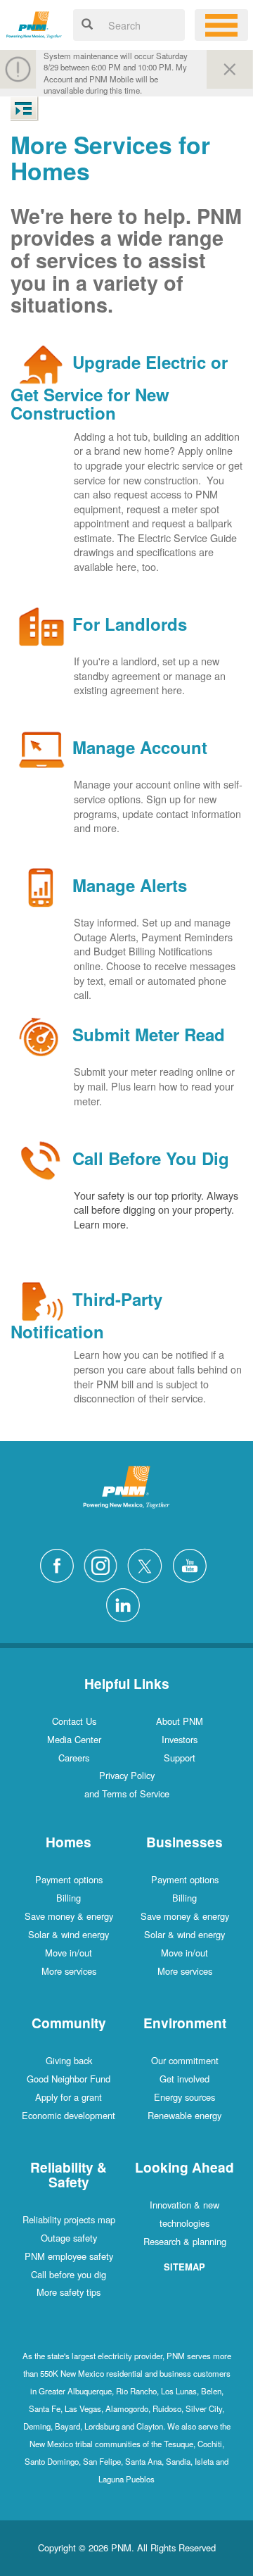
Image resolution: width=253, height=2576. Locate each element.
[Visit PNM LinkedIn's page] (126, 1603)
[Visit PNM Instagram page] (104, 1564)
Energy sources (184, 2097)
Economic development (69, 2115)
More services (69, 1971)
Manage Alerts (130, 886)
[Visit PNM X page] (149, 1564)
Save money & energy (69, 1916)
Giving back (69, 2060)
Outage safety (69, 2238)
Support (180, 1758)
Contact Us (74, 1721)
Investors (180, 1739)
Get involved (184, 2079)
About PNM (180, 1721)
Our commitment (185, 2060)
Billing (69, 1898)
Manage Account (140, 748)
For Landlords (130, 624)
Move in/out (69, 1953)
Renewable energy (184, 2115)
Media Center (74, 1739)
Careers (74, 1758)
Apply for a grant (69, 2097)
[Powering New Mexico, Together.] (34, 23)
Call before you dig (69, 2274)
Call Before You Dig (151, 1158)
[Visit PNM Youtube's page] (193, 1564)
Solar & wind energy (69, 1934)
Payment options (69, 1879)
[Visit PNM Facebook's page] (60, 1564)
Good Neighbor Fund (69, 2079)
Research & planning (185, 2241)
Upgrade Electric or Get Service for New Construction (119, 387)
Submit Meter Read (149, 1035)
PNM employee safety (69, 2256)
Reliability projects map (69, 2219)
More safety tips (69, 2292)
